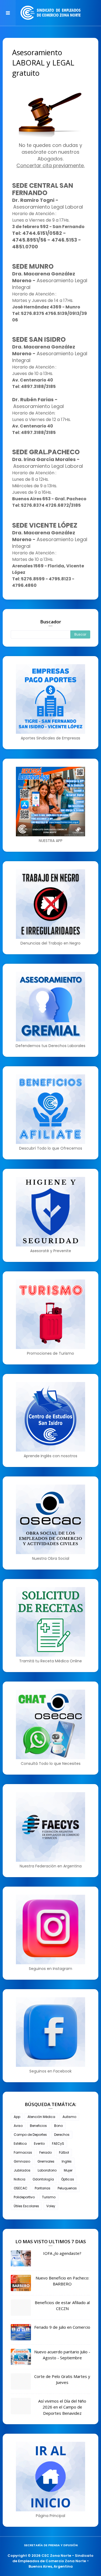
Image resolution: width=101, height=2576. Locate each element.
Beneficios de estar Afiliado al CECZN (62, 2306)
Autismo (69, 2117)
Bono (58, 2126)
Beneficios (38, 2126)
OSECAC (21, 2188)
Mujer (68, 2170)
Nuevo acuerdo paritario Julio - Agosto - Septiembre (62, 2355)
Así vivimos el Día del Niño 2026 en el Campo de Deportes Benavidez (62, 2407)
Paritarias (43, 2188)
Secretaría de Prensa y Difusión (51, 2545)
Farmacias (23, 2152)
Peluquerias (67, 2188)
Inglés (67, 2161)
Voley (51, 2206)
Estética (20, 2144)
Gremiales (46, 2161)
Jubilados (22, 2170)
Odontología (43, 2179)
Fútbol (64, 2152)
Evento (39, 2144)
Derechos (62, 2135)
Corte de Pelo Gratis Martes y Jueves (62, 2379)
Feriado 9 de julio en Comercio (62, 2327)
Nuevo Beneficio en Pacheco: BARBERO (62, 2281)
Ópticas (68, 2179)
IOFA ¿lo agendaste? (62, 2253)
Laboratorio (47, 2170)
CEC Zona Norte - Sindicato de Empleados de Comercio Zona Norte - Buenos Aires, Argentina (53, 2561)
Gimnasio (22, 2161)
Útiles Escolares (26, 2206)
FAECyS (58, 2144)
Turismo (49, 2197)
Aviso (18, 2126)
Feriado (46, 2152)
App (17, 2117)
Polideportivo (24, 2197)
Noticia (20, 2179)
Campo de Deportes (30, 2135)
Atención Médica (41, 2117)
